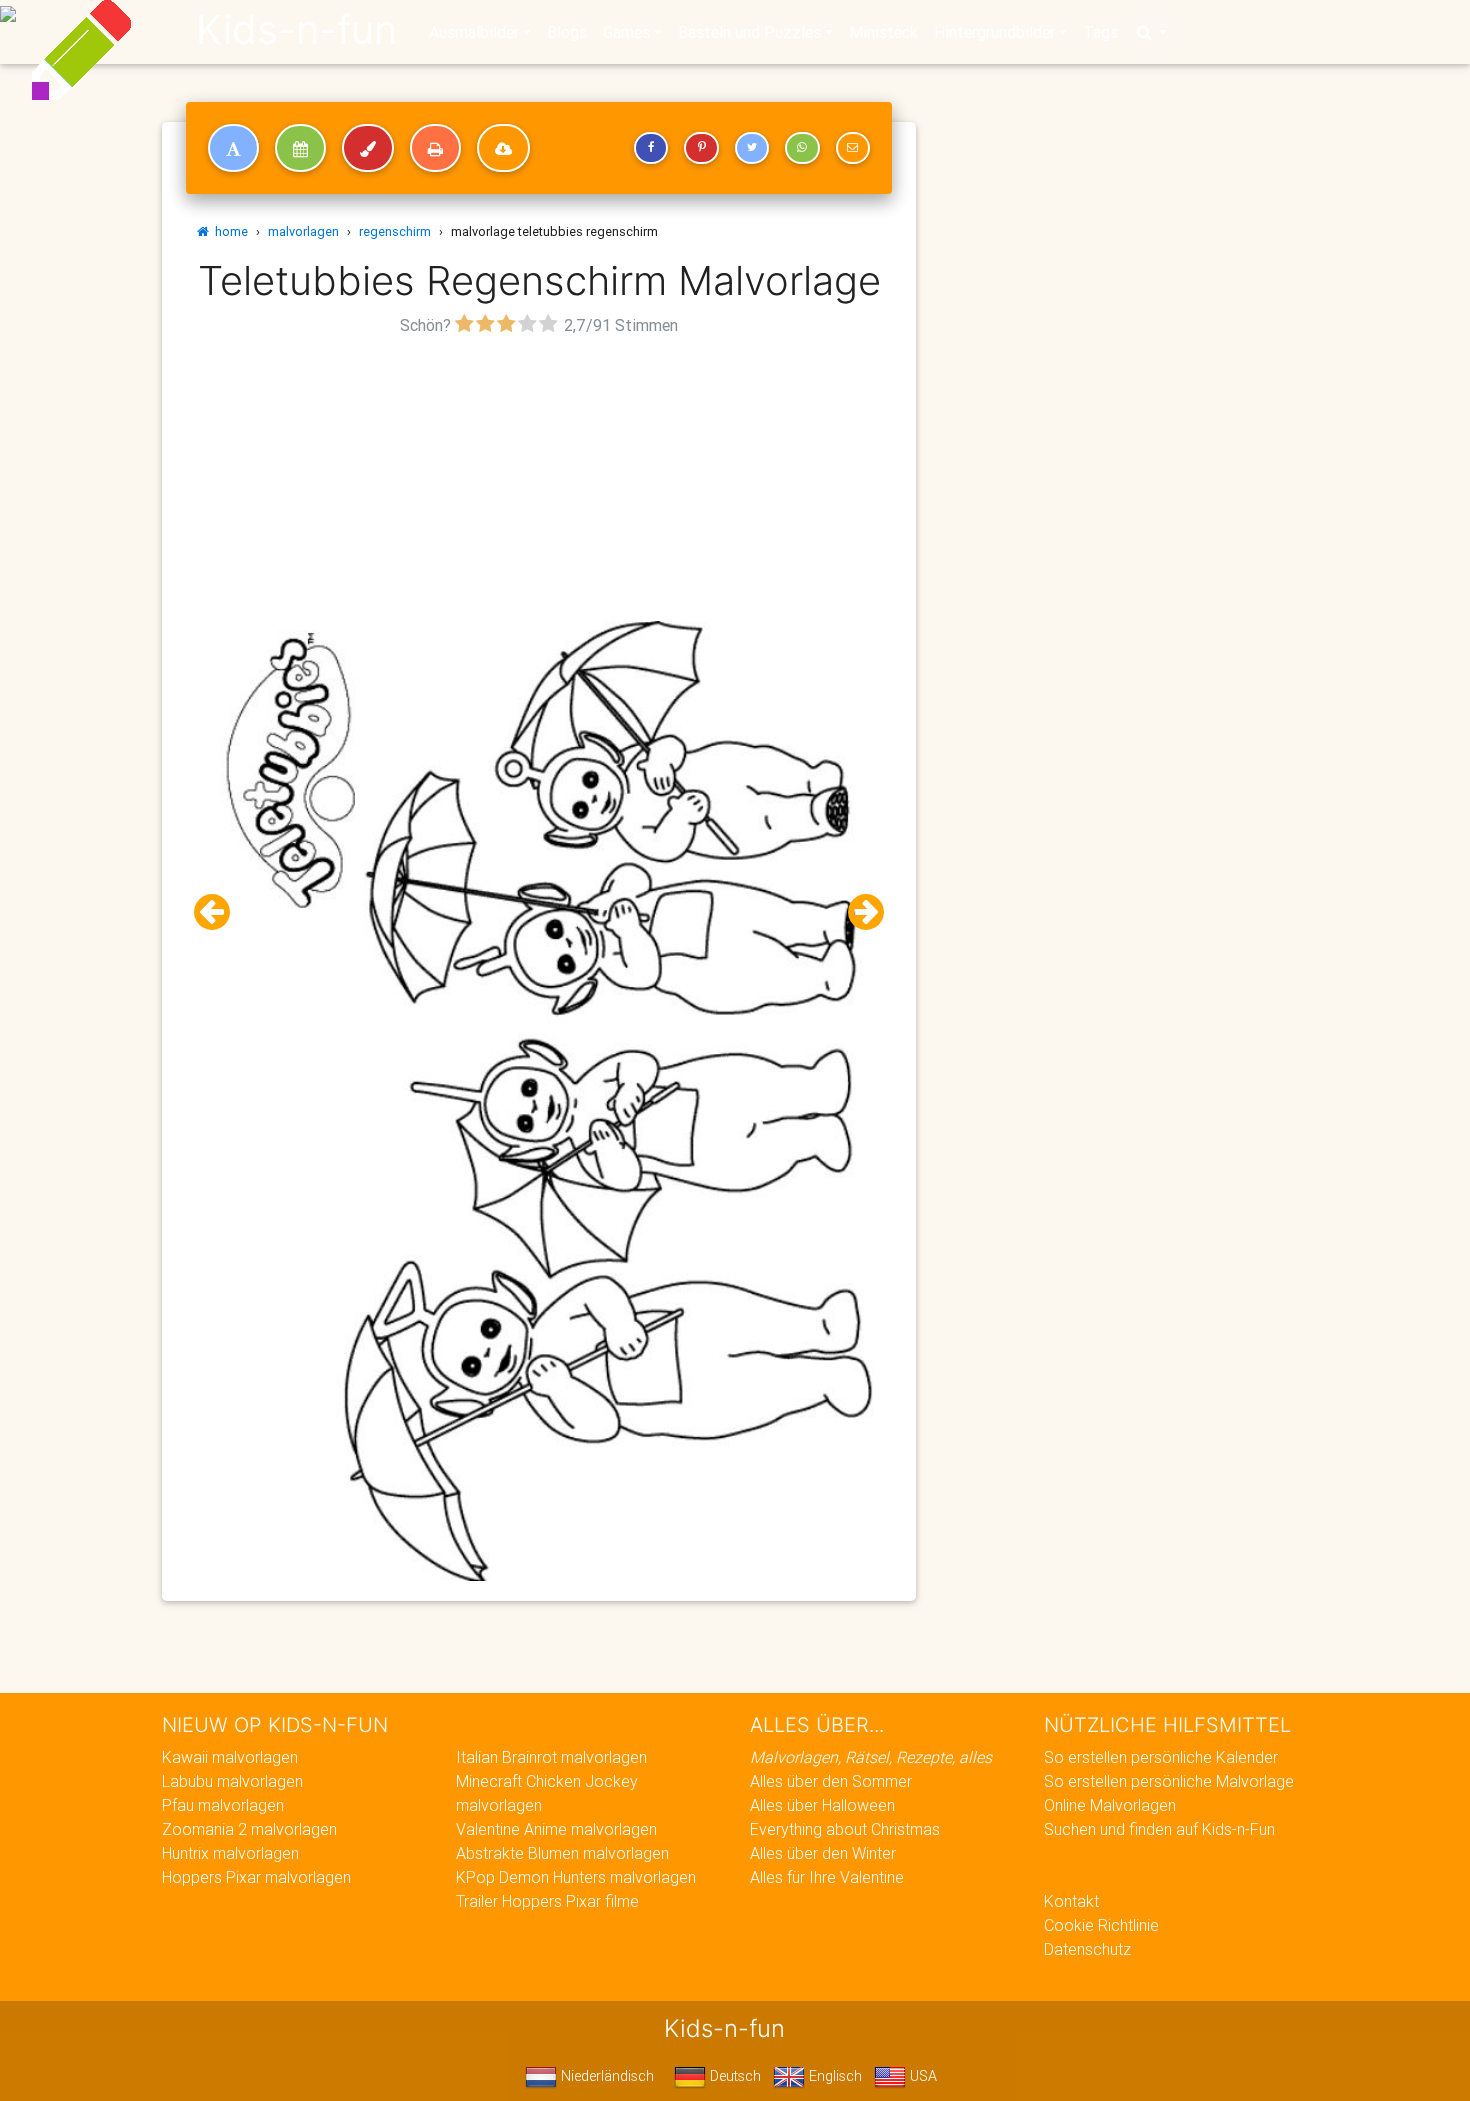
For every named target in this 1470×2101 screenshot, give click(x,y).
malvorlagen (303, 231)
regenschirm (395, 231)
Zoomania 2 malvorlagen (249, 1829)
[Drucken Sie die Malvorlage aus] (435, 148)
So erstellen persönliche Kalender (1161, 1757)
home (228, 231)
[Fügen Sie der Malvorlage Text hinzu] (233, 148)
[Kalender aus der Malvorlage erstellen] (300, 148)
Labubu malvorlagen (232, 1781)
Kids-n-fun (296, 30)
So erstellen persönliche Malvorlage (1169, 1781)
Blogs (567, 32)
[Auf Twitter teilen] (752, 148)
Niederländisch (605, 2076)
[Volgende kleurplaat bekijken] (858, 912)
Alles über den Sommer (831, 1781)
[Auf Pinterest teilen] (701, 148)
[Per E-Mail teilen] (853, 148)
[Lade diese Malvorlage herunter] (503, 148)
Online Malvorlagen (1110, 1805)
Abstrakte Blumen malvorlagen (562, 1853)
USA (921, 2076)
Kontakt (1071, 1901)
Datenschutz (1087, 1949)
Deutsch (733, 2076)
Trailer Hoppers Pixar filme (547, 1901)
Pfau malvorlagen (223, 1805)
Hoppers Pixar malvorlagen (256, 1877)
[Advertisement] (539, 481)
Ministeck (883, 32)
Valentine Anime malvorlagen (556, 1829)
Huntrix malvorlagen (230, 1853)
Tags (1100, 32)
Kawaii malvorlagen (230, 1757)
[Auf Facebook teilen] (651, 148)
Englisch (833, 2076)
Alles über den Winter (823, 1853)
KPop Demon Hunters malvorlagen (576, 1877)
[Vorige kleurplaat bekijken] (220, 912)
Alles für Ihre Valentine (827, 1877)
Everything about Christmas (845, 1829)
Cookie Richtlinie (1101, 1925)
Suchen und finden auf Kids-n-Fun (1159, 1829)
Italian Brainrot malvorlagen (551, 1757)
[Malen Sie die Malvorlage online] (368, 148)
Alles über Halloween (822, 1805)
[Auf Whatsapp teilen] (802, 148)
